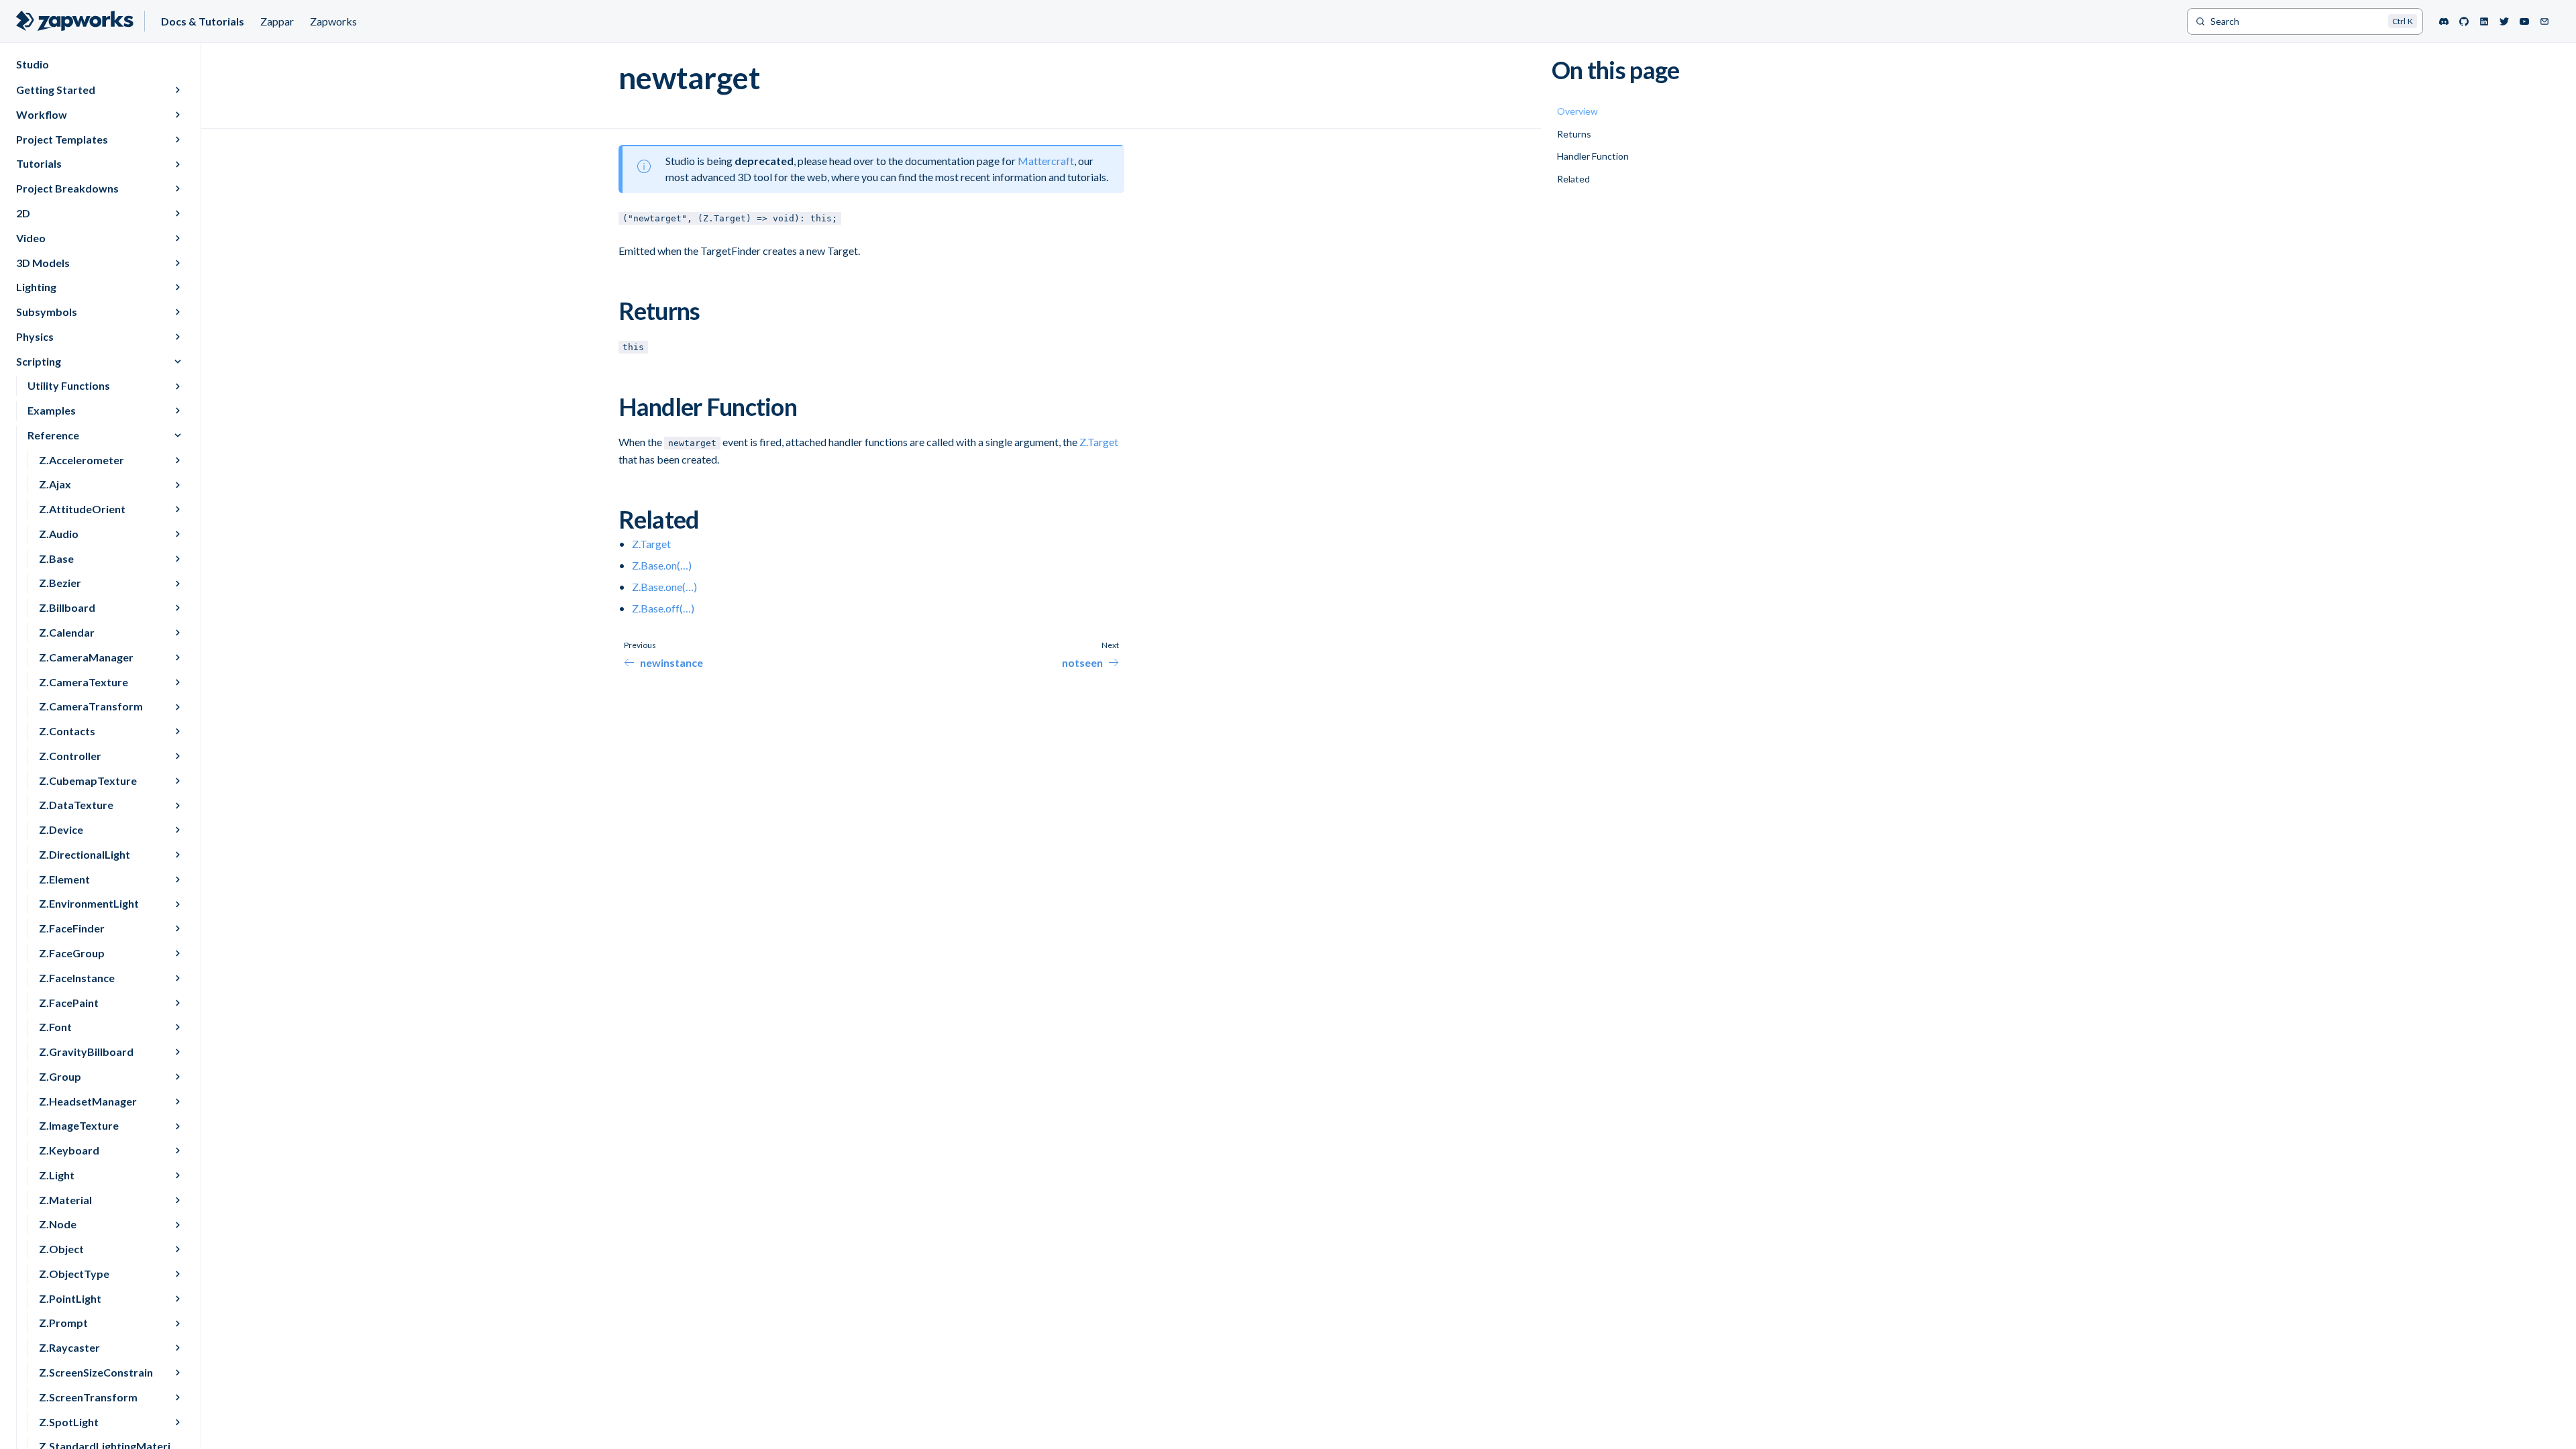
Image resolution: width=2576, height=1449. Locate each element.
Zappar (277, 21)
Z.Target (1099, 442)
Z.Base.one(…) (664, 587)
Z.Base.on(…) (662, 565)
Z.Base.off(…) (663, 608)
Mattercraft (1046, 161)
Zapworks (333, 21)
